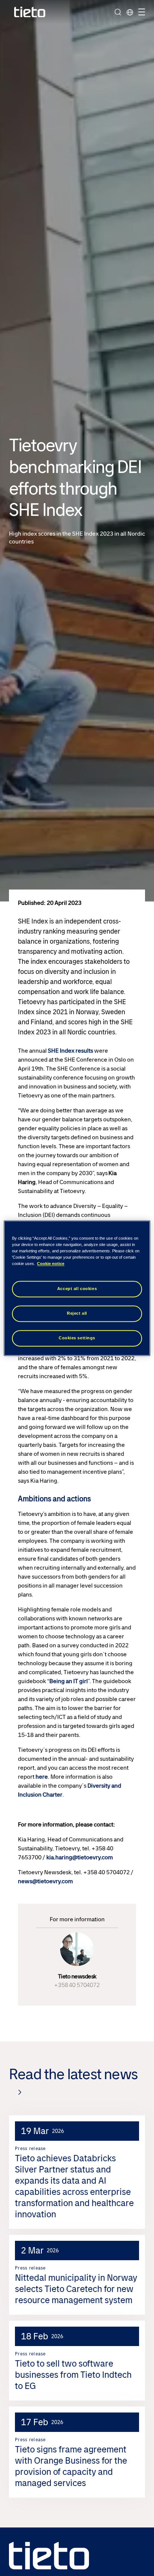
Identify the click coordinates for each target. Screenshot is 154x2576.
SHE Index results (70, 1051)
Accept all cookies (77, 1289)
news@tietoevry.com (45, 1881)
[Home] (30, 12)
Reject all (77, 1313)
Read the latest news (73, 2074)
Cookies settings (77, 1338)
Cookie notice (51, 1264)
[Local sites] (130, 12)
